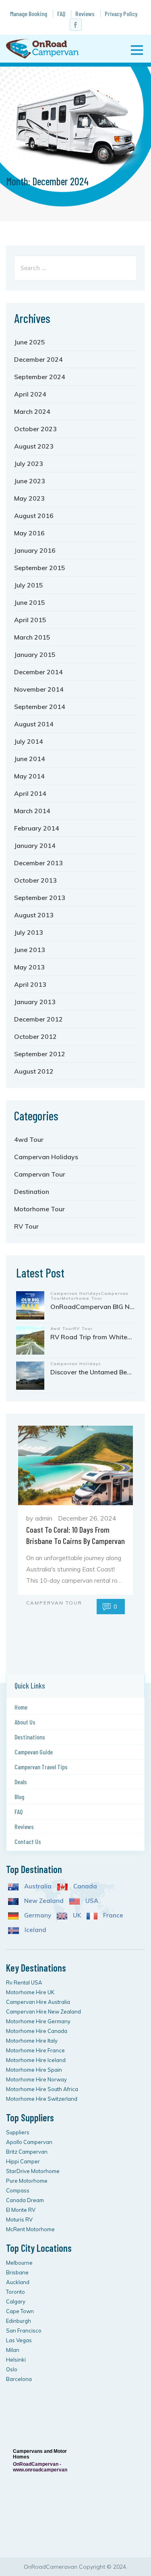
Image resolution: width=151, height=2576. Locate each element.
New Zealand (43, 1901)
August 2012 (34, 1071)
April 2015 (30, 620)
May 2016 (29, 533)
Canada (84, 1886)
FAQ (61, 14)
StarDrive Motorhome (33, 2171)
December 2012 (38, 1019)
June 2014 (30, 759)
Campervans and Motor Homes (40, 2454)
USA (91, 1901)
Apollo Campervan (29, 2142)
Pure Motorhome (27, 2181)
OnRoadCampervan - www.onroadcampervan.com (40, 2467)
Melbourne (19, 2263)
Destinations (30, 1737)
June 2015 (30, 602)
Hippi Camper (23, 2161)
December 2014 (38, 672)
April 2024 (30, 394)
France (112, 1915)
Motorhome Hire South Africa (42, 2089)
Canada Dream (25, 2200)
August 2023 (34, 446)
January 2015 (35, 654)
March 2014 (32, 811)
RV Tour (26, 1226)
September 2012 (40, 1054)
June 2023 (30, 481)
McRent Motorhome (30, 2229)
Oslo (12, 2369)
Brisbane (17, 2272)
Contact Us (28, 1841)
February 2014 (37, 828)
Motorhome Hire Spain (34, 2070)
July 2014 (29, 741)
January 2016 (35, 550)
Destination (32, 1192)
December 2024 (38, 359)
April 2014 (30, 793)
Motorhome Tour (39, 1209)
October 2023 (35, 429)
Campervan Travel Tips (41, 1767)
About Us (25, 1722)
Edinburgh (19, 2321)
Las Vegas (19, 2340)
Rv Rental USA (24, 1982)
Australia (37, 1886)
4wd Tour (29, 1139)
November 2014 (39, 689)
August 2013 (34, 915)
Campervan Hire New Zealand (43, 2012)
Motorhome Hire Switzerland (42, 2099)
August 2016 (34, 516)
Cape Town (20, 2311)
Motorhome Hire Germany (38, 2021)
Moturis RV (19, 2219)
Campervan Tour (40, 1174)
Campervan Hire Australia (38, 2002)
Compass (18, 2190)
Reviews (85, 14)
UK (76, 1915)
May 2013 (29, 967)
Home (21, 1707)
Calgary (16, 2301)
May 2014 (29, 776)
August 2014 (34, 724)
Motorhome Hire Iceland (36, 2060)
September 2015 (40, 568)
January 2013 (35, 1002)
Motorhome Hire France (35, 2050)
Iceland (35, 1930)
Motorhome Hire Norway (36, 2079)
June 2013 (30, 950)
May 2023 (29, 498)
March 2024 (32, 411)
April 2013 (30, 984)
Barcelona (19, 2379)
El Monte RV (21, 2210)
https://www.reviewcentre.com (36, 2401)
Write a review (39, 2537)
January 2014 (35, 845)
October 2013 (35, 880)
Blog (19, 1797)
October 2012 (35, 1036)
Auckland (18, 2282)
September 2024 (40, 377)
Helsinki (16, 2360)
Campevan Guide (34, 1752)
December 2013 (38, 863)
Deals (21, 1782)
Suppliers (18, 2132)
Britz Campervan (27, 2152)
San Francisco (24, 2331)
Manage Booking (29, 14)
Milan (13, 2350)
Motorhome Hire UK (30, 1992)
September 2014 (40, 707)
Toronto (16, 2292)
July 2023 (29, 464)
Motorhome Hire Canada (37, 2031)
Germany (37, 1915)
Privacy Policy (121, 14)
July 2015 (29, 585)
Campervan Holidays (46, 1157)
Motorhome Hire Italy (32, 2041)
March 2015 (32, 637)
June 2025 (30, 342)
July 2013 (29, 932)
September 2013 (40, 898)
